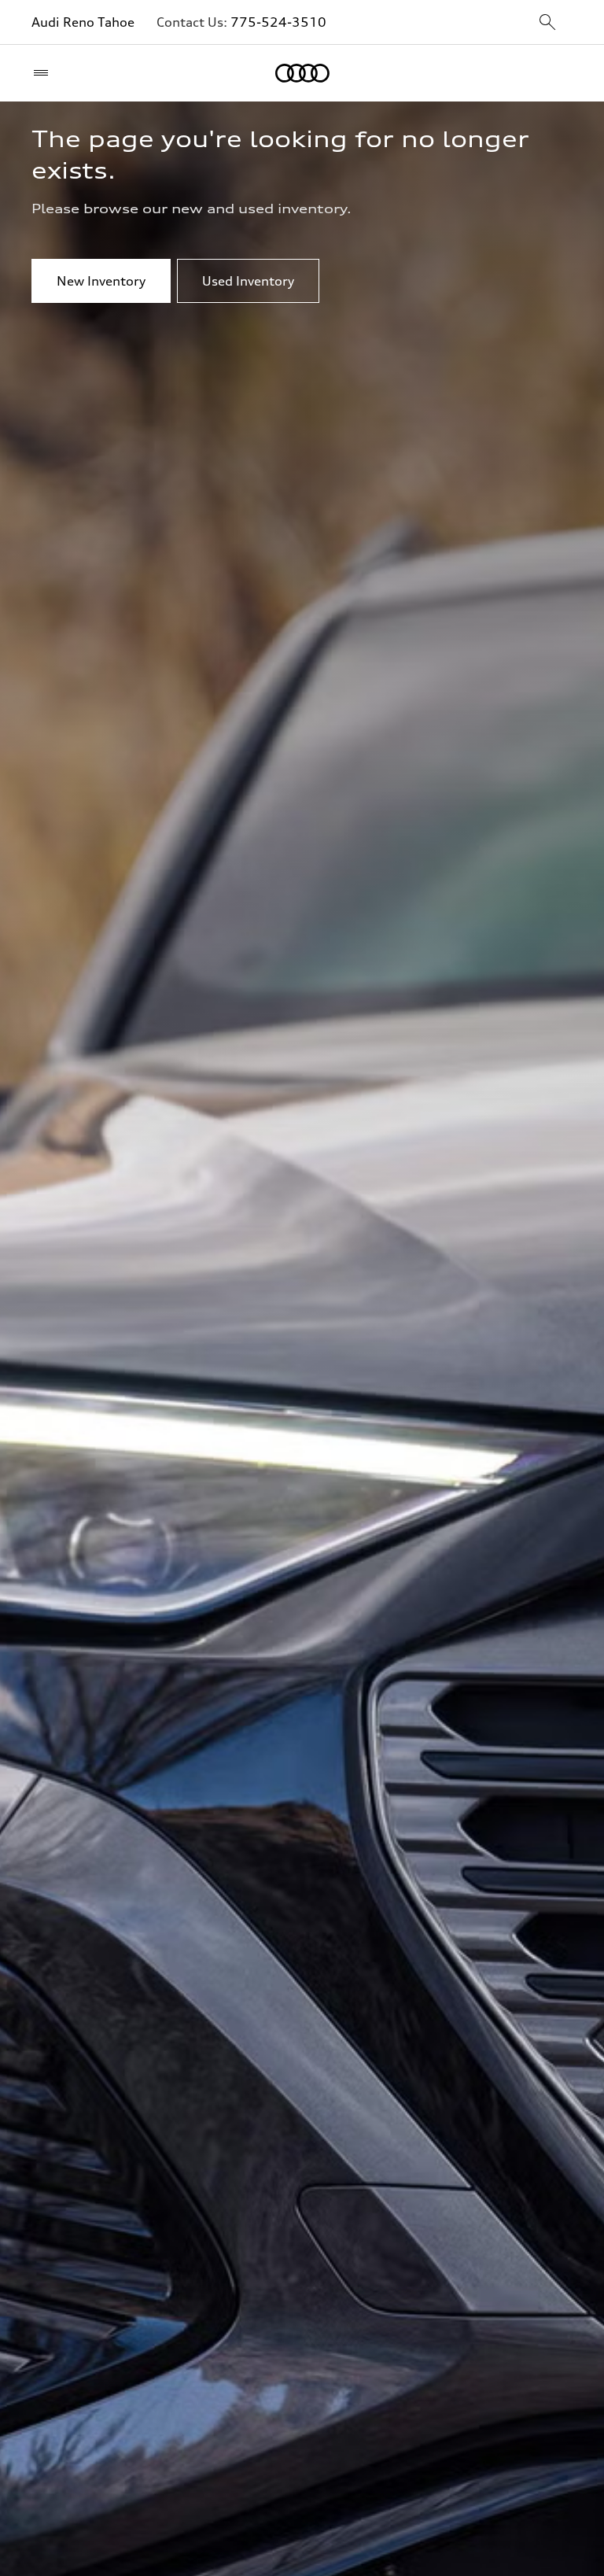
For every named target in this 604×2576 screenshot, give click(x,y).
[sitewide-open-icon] (547, 23)
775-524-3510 (278, 22)
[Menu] (44, 73)
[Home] (302, 73)
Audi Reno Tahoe (83, 22)
